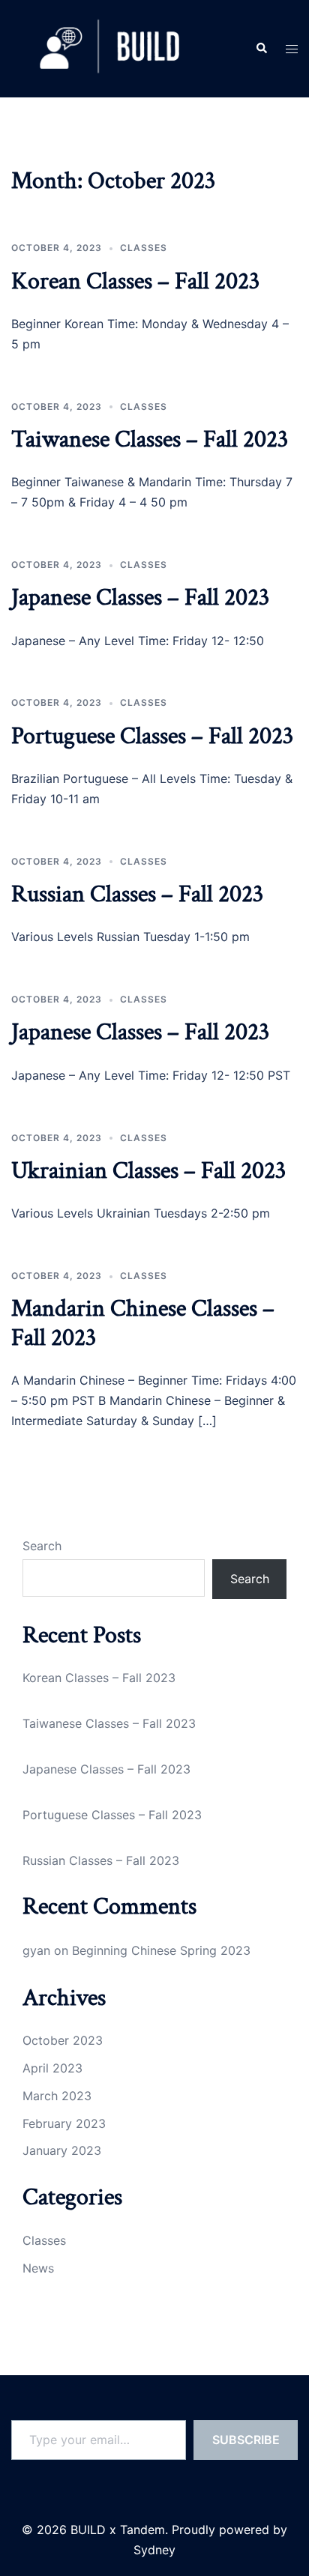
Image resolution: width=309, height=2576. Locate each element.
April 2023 (52, 2068)
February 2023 (64, 2123)
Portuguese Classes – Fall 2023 (152, 736)
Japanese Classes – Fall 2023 (140, 598)
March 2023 (57, 2096)
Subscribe (246, 2440)
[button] (261, 49)
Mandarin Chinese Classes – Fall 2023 (143, 1323)
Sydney (154, 2550)
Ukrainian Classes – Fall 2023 (148, 1171)
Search (42, 1546)
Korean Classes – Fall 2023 (135, 281)
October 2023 (63, 2040)
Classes (144, 248)
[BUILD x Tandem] (110, 47)
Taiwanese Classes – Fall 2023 (150, 439)
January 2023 (62, 2150)
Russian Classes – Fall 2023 (137, 894)
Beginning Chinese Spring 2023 (161, 1950)
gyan (36, 1950)
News (38, 2268)
